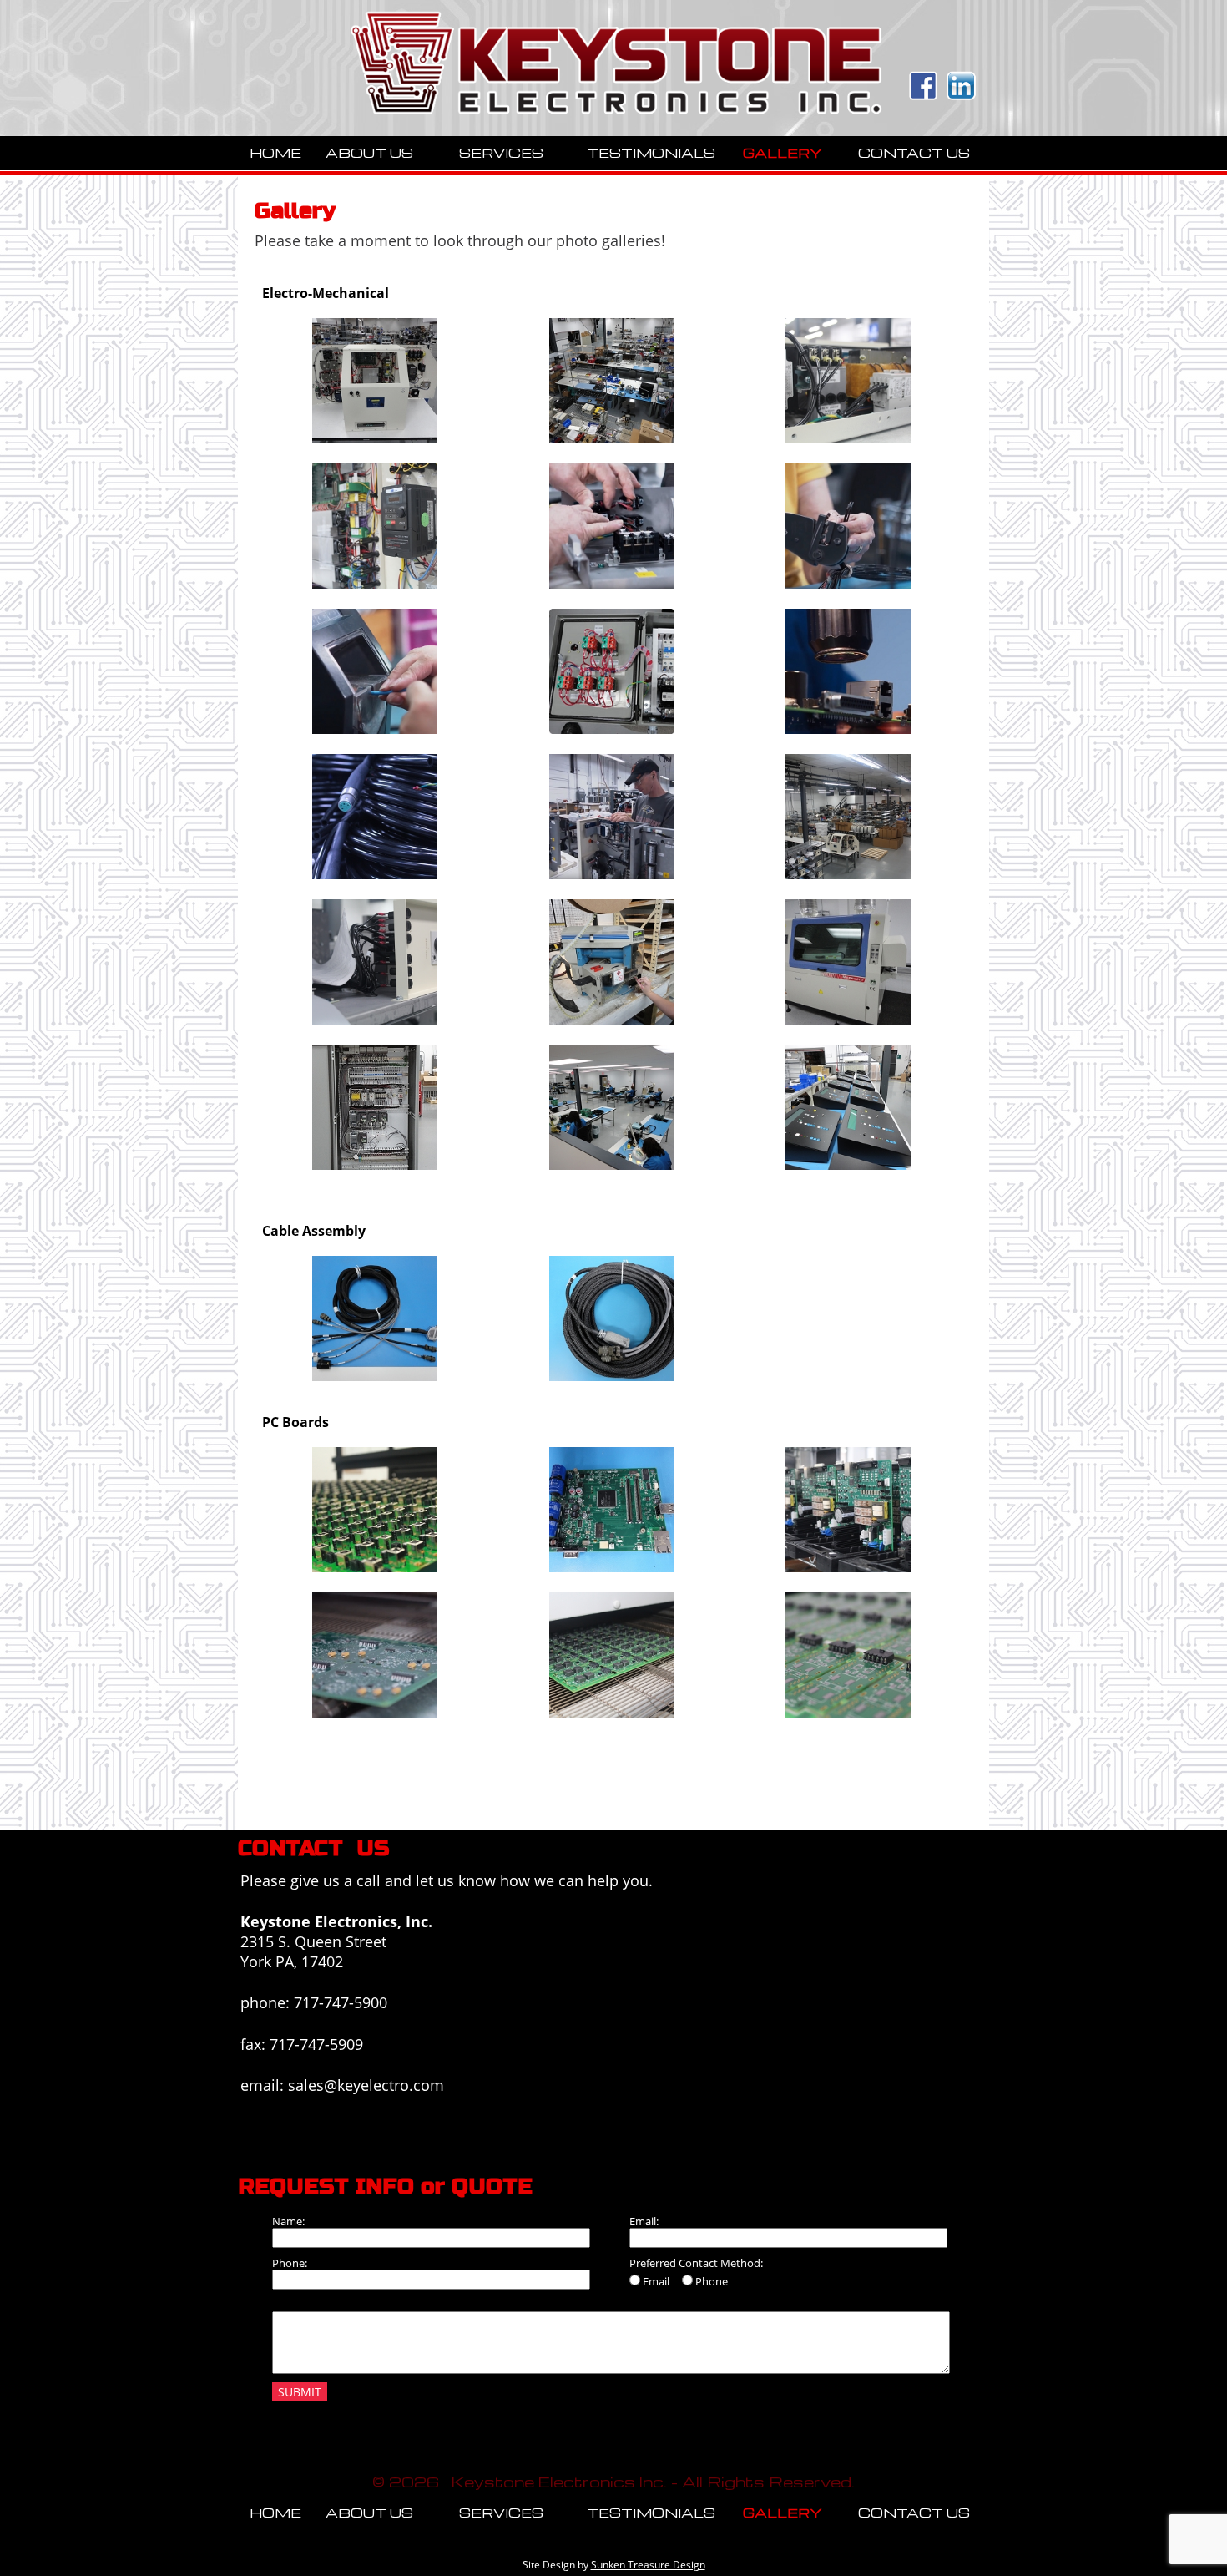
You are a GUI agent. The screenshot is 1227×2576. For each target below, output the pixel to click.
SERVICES (501, 153)
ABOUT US (369, 153)
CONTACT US (914, 153)
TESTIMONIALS (651, 153)
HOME (275, 153)
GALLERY (783, 153)
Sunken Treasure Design (648, 2565)
